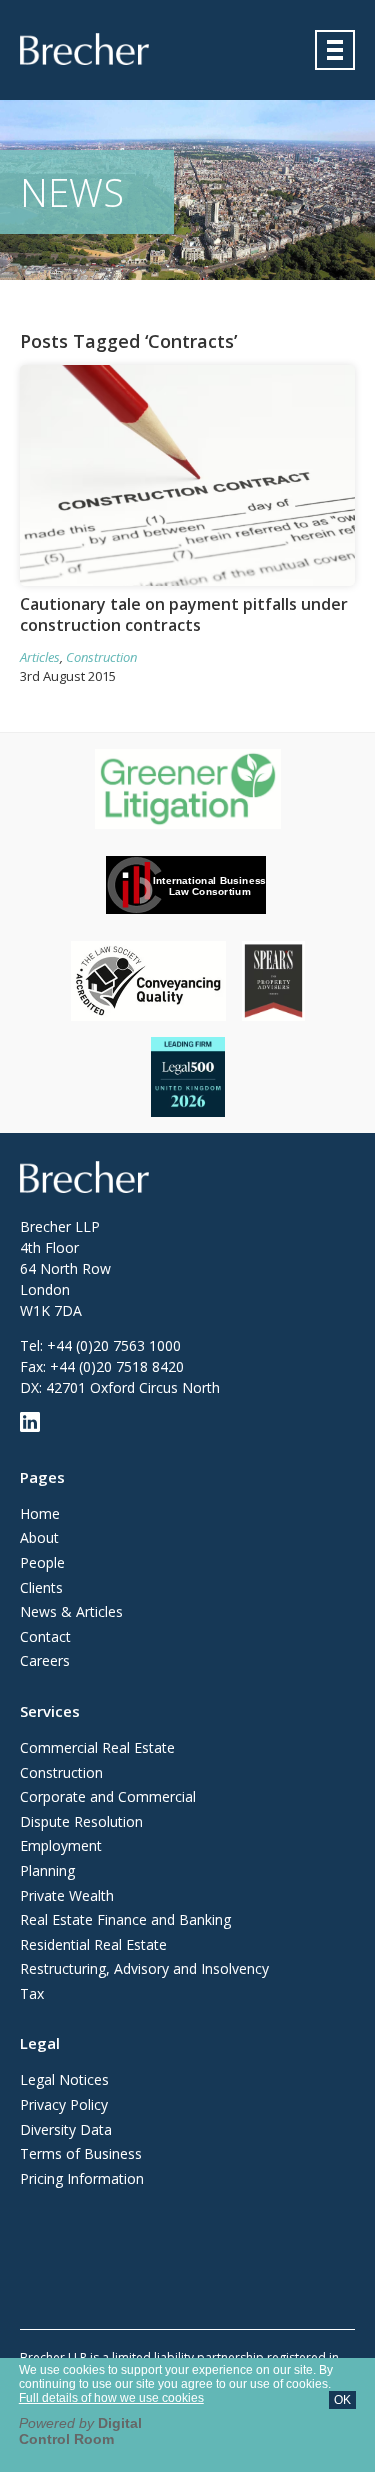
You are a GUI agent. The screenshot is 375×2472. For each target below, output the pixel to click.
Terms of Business (81, 2153)
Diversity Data (66, 2129)
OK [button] (342, 2400)
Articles (40, 657)
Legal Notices (64, 2079)
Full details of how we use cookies (111, 2398)
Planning (47, 1870)
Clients (41, 1587)
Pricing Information (82, 2178)
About (39, 1537)
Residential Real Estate (93, 1944)
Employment (61, 1845)
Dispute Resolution (81, 1821)
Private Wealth (67, 1895)
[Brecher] (84, 49)
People (42, 1562)
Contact (45, 1636)
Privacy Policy (64, 2104)
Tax (32, 1993)
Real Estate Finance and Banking (125, 1919)
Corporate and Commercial (108, 1796)
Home (40, 1513)
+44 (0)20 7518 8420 (117, 1366)
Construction (101, 657)
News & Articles (71, 1611)
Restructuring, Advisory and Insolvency (144, 1968)
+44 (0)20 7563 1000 (114, 1345)
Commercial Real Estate (97, 1747)
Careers (45, 1660)
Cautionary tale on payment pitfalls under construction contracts (184, 614)
